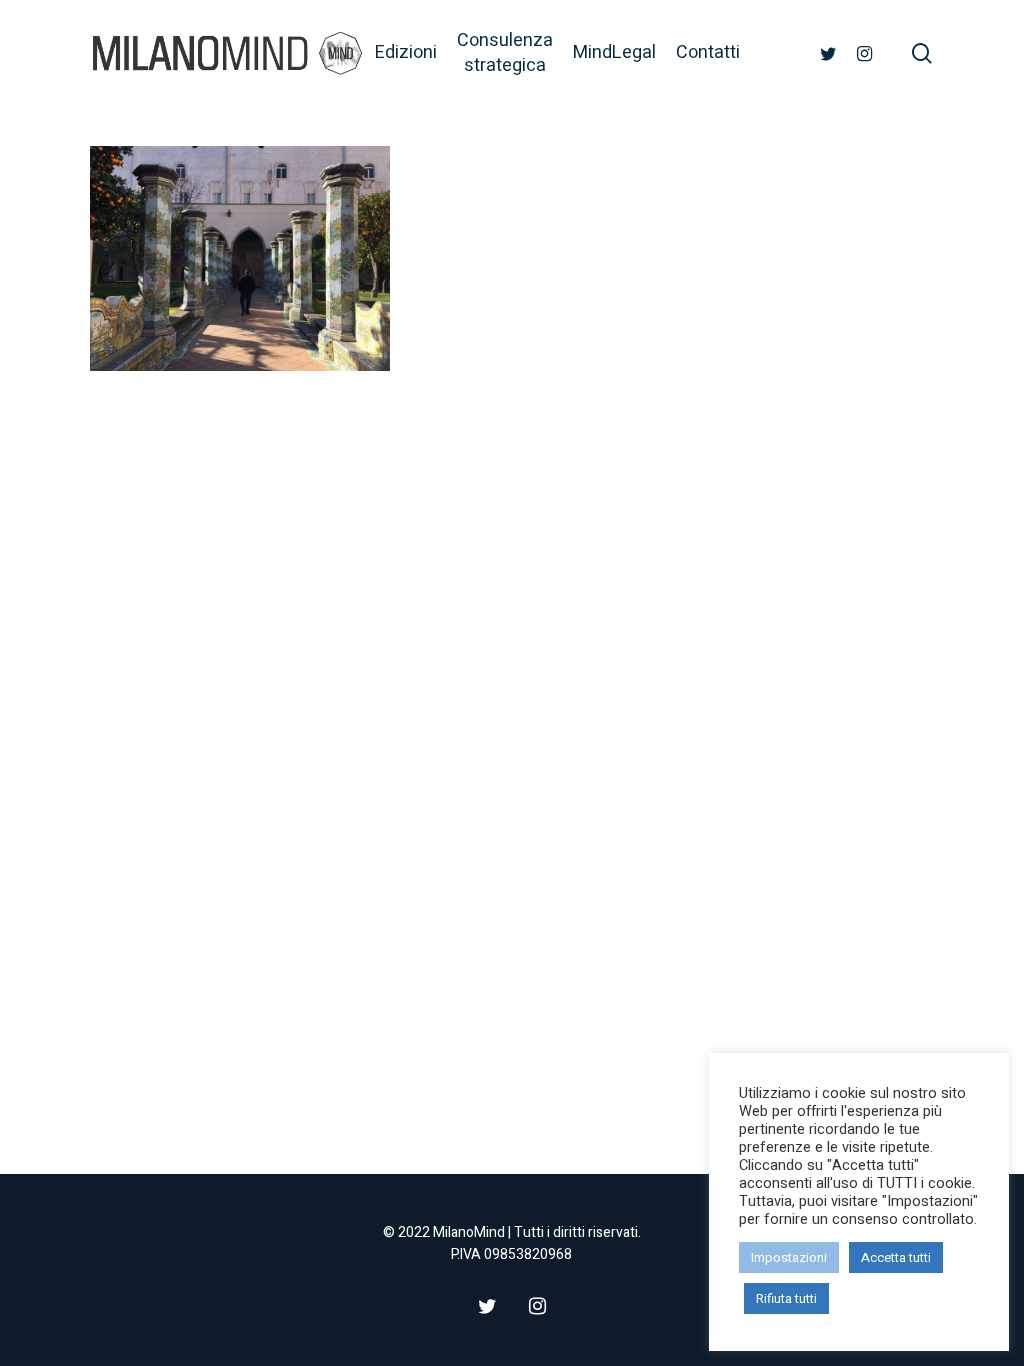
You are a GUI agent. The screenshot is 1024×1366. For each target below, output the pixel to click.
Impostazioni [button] (789, 1257)
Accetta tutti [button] (896, 1257)
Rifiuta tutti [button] (786, 1298)
